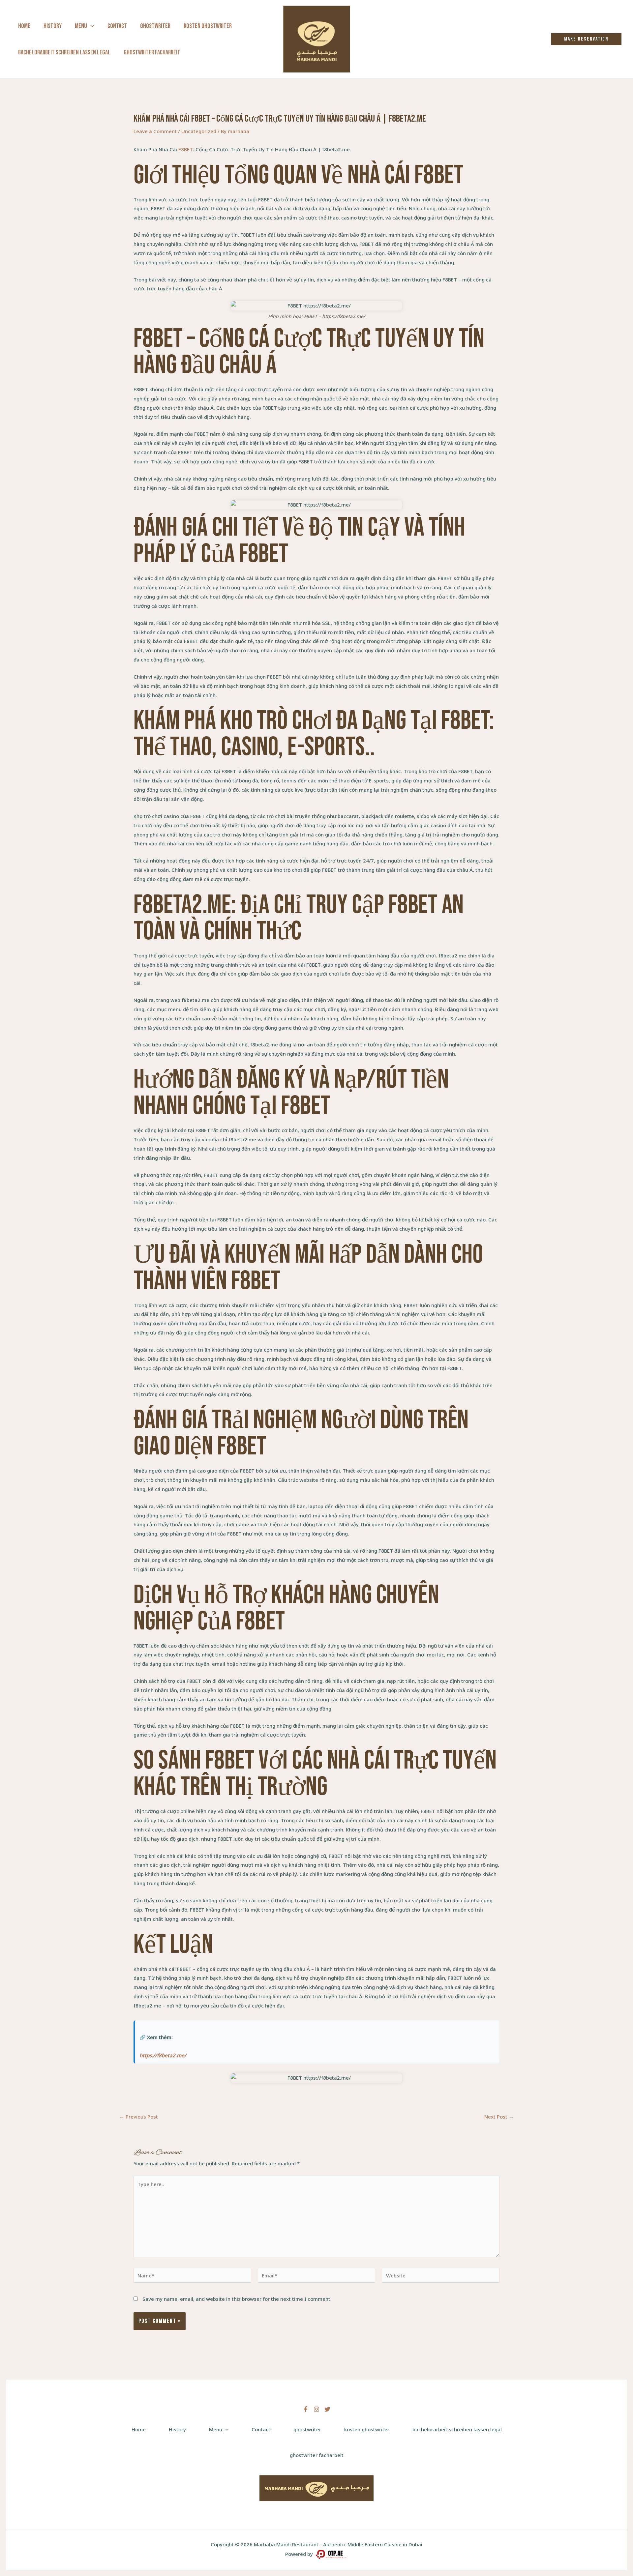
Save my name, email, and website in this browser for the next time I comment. (237, 2299)
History (53, 26)
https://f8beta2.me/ (163, 2055)
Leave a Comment (155, 131)
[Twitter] (327, 2409)
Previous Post (139, 2117)
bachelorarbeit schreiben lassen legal (64, 52)
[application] (91, 26)
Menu (81, 26)
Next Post (499, 2117)
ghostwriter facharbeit (152, 52)
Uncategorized (199, 131)
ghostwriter (155, 26)
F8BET (186, 149)
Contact (117, 26)
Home (24, 26)
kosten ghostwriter (208, 26)
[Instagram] (316, 2409)
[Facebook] (306, 2409)
